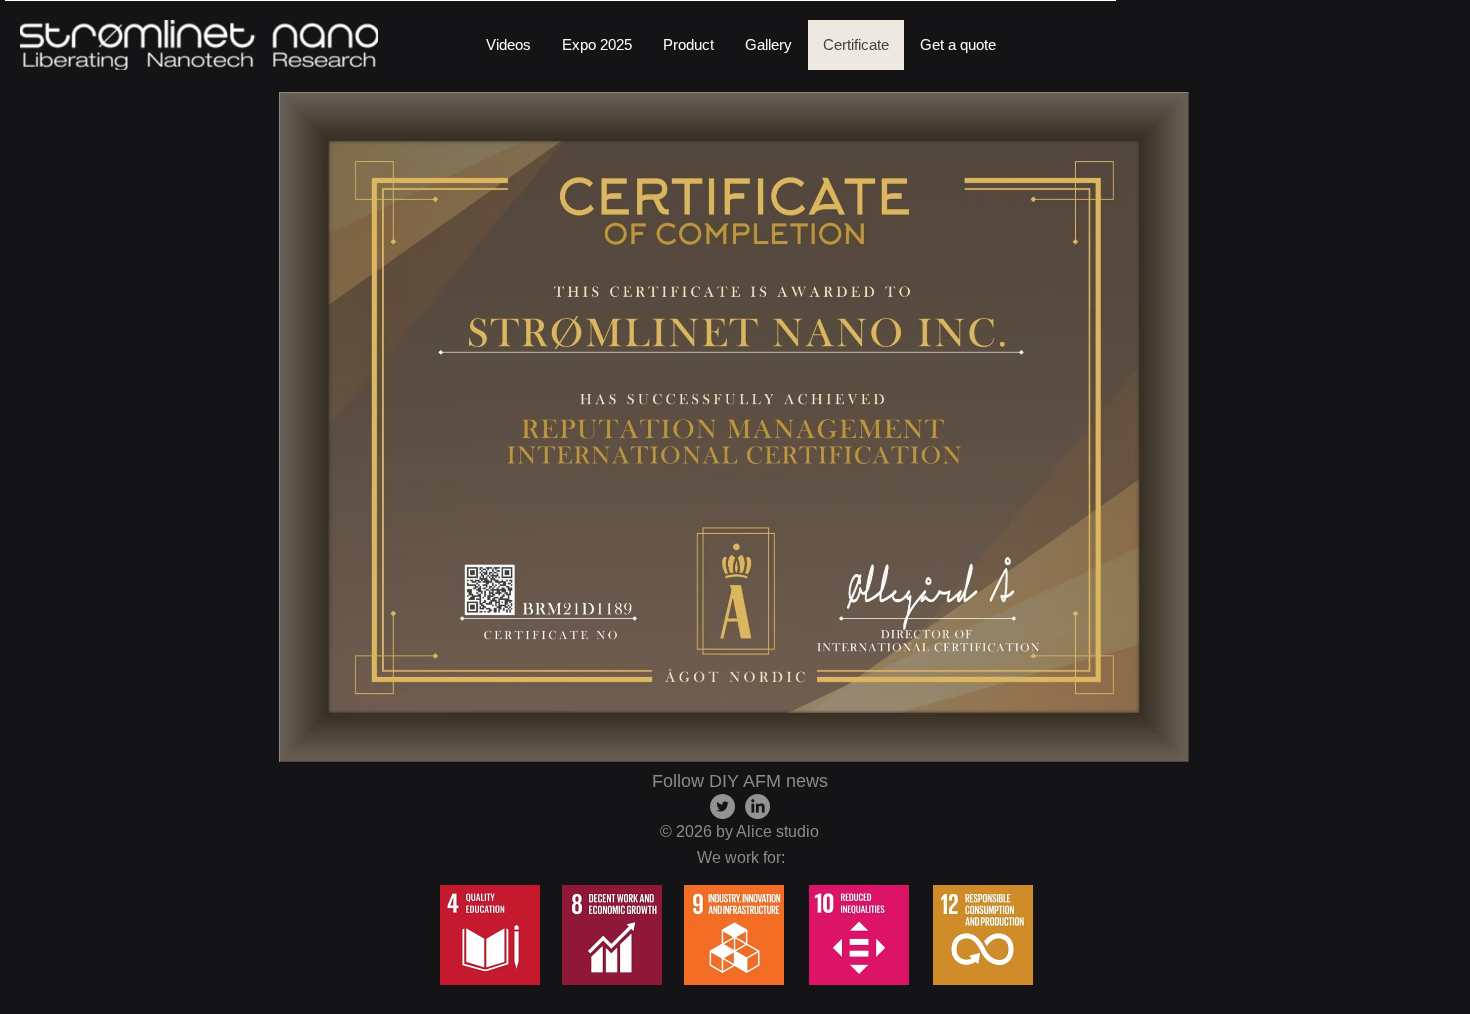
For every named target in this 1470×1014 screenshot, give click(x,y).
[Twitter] (722, 806)
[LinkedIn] (757, 806)
